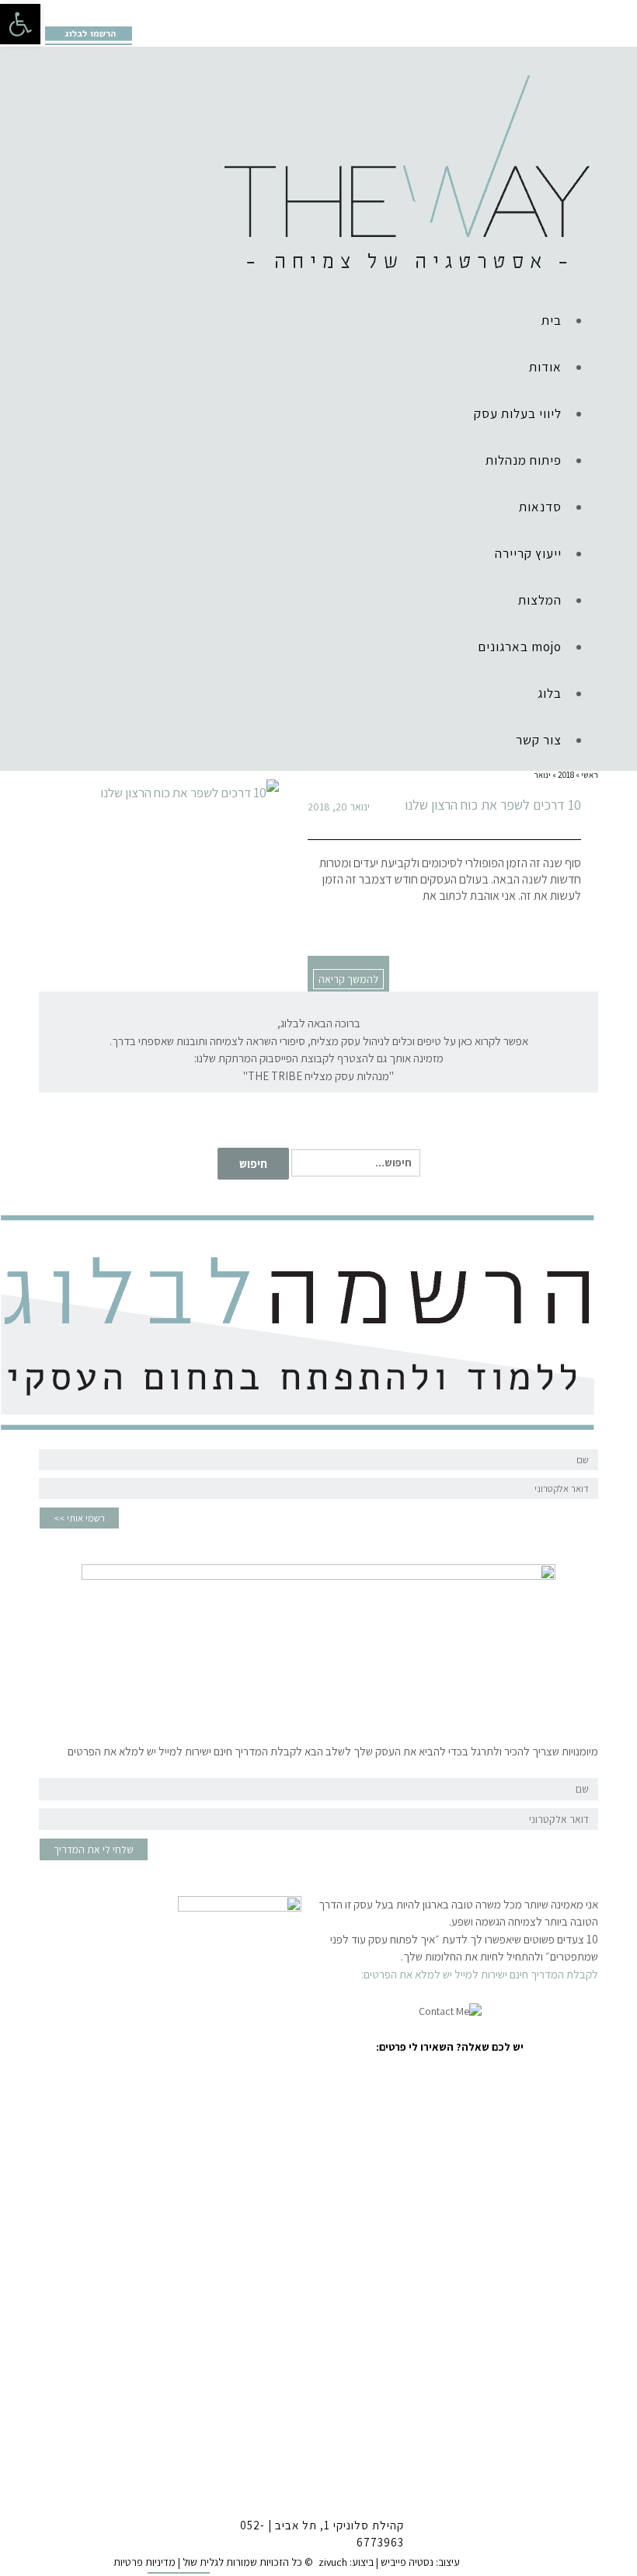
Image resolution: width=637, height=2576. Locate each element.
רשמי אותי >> (79, 1518)
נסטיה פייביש (407, 2562)
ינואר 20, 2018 (339, 807)
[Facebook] (50, 12)
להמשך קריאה (348, 979)
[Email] (122, 12)
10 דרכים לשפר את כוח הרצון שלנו (493, 805)
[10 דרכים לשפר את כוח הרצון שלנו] (159, 793)
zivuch (333, 2562)
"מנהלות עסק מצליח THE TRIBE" (318, 1076)
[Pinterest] (98, 12)
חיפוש (253, 1164)
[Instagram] (74, 12)
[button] (20, 24)
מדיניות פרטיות (144, 2562)
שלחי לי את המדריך (94, 1849)
